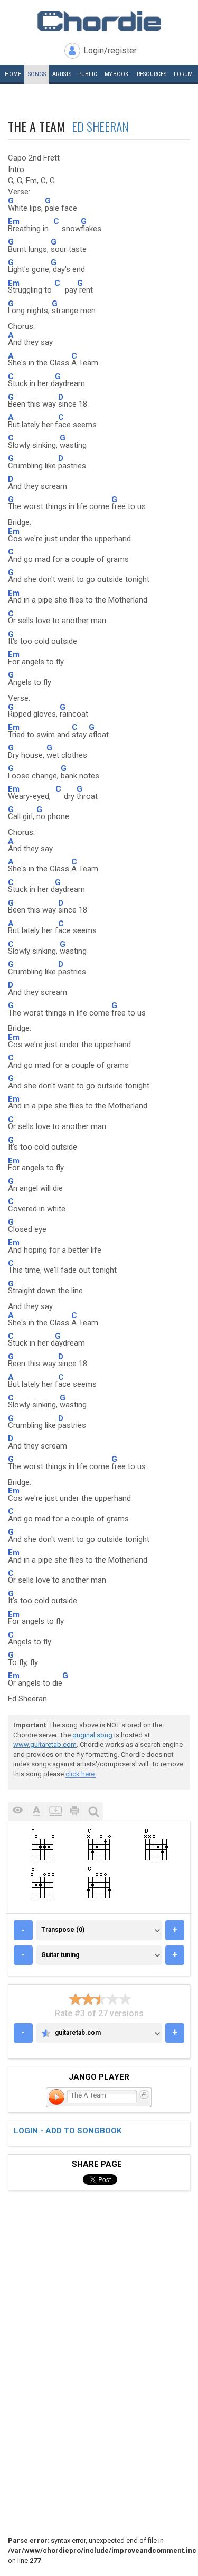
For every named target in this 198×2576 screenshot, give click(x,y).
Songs (37, 74)
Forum (183, 74)
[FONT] (36, 1812)
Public (88, 74)
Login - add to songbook (68, 2131)
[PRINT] (74, 1812)
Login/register (110, 50)
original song (92, 1735)
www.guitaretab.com (45, 1745)
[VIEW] (17, 1812)
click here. (81, 1774)
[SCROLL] (55, 1812)
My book (116, 74)
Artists (62, 74)
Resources (152, 74)
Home (13, 74)
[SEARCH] (93, 1812)
